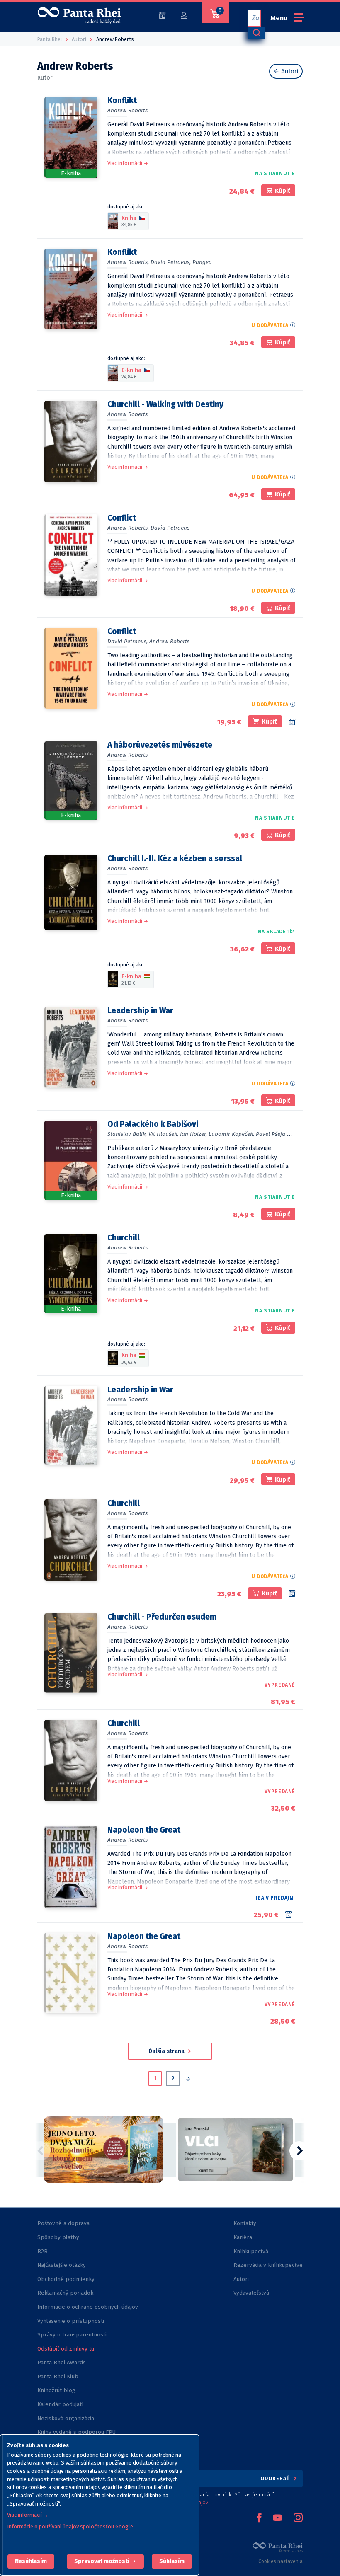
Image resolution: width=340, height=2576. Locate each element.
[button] (31, 2561)
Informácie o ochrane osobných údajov (88, 2307)
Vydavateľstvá (251, 2293)
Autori (289, 71)
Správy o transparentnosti (73, 2335)
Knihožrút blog (56, 2390)
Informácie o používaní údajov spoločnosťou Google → (73, 2526)
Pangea (202, 262)
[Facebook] (259, 2518)
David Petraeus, (171, 262)
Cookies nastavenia (280, 2561)
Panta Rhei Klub (58, 2376)
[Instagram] (298, 2518)
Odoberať (276, 2478)
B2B (42, 2251)
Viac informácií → (28, 2515)
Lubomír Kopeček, (231, 1134)
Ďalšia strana (167, 2051)
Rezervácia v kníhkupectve (268, 2265)
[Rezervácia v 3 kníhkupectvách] (292, 1593)
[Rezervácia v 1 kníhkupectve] (292, 722)
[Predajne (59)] (162, 15)
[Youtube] (277, 2518)
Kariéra (243, 2237)
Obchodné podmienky (66, 2279)
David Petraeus (170, 528)
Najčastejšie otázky (62, 2265)
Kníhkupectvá (251, 2251)
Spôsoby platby (58, 2237)
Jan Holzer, (193, 1134)
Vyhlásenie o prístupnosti (71, 2321)
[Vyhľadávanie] (256, 33)
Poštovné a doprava (63, 2223)
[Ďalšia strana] (188, 2080)
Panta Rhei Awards (62, 2362)
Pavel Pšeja (271, 1134)
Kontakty (245, 2223)
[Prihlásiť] (184, 15)
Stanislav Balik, (127, 1134)
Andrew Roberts (127, 110)
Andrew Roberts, (128, 262)
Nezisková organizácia (66, 2418)
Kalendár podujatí (60, 2404)
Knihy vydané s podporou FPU (76, 2432)
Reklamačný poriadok (65, 2293)
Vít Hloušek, (163, 1134)
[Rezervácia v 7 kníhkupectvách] (290, 1915)
